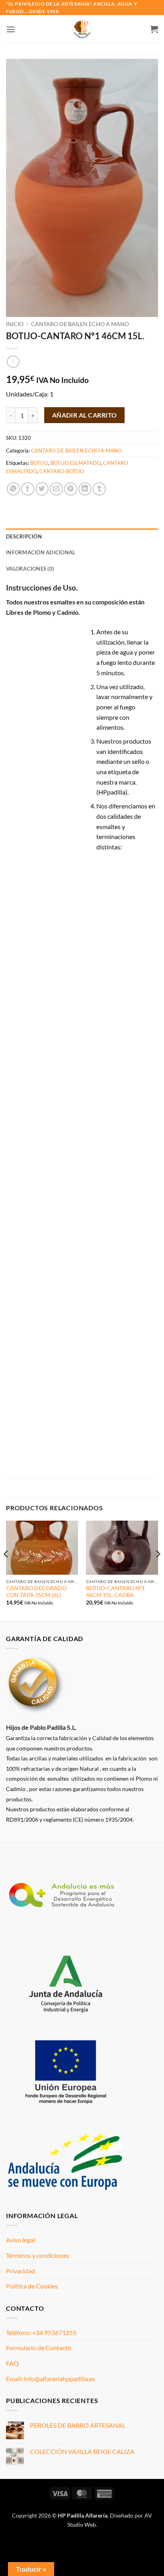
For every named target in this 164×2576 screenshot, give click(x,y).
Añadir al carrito (85, 415)
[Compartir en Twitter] (42, 489)
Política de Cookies (32, 2286)
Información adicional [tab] (41, 552)
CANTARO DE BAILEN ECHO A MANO (80, 324)
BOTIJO (39, 463)
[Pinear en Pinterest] (71, 489)
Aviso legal (20, 2240)
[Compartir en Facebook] (28, 489)
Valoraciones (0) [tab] (30, 569)
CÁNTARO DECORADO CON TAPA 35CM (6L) (36, 1592)
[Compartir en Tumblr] (99, 489)
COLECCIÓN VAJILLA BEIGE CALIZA (82, 2451)
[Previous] (6, 1570)
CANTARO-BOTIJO (62, 471)
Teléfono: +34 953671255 (41, 2332)
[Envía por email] (56, 489)
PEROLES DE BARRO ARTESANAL (78, 2425)
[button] (11, 29)
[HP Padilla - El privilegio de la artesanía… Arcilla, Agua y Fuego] (82, 29)
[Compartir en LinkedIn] (85, 489)
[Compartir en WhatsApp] (13, 489)
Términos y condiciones (38, 2255)
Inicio (15, 324)
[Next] (158, 1570)
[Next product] (13, 362)
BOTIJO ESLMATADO (76, 463)
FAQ (12, 2363)
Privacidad (20, 2271)
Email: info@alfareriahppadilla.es (51, 2379)
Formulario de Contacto (39, 2348)
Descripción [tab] (24, 536)
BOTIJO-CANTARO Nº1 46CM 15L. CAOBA (115, 1592)
